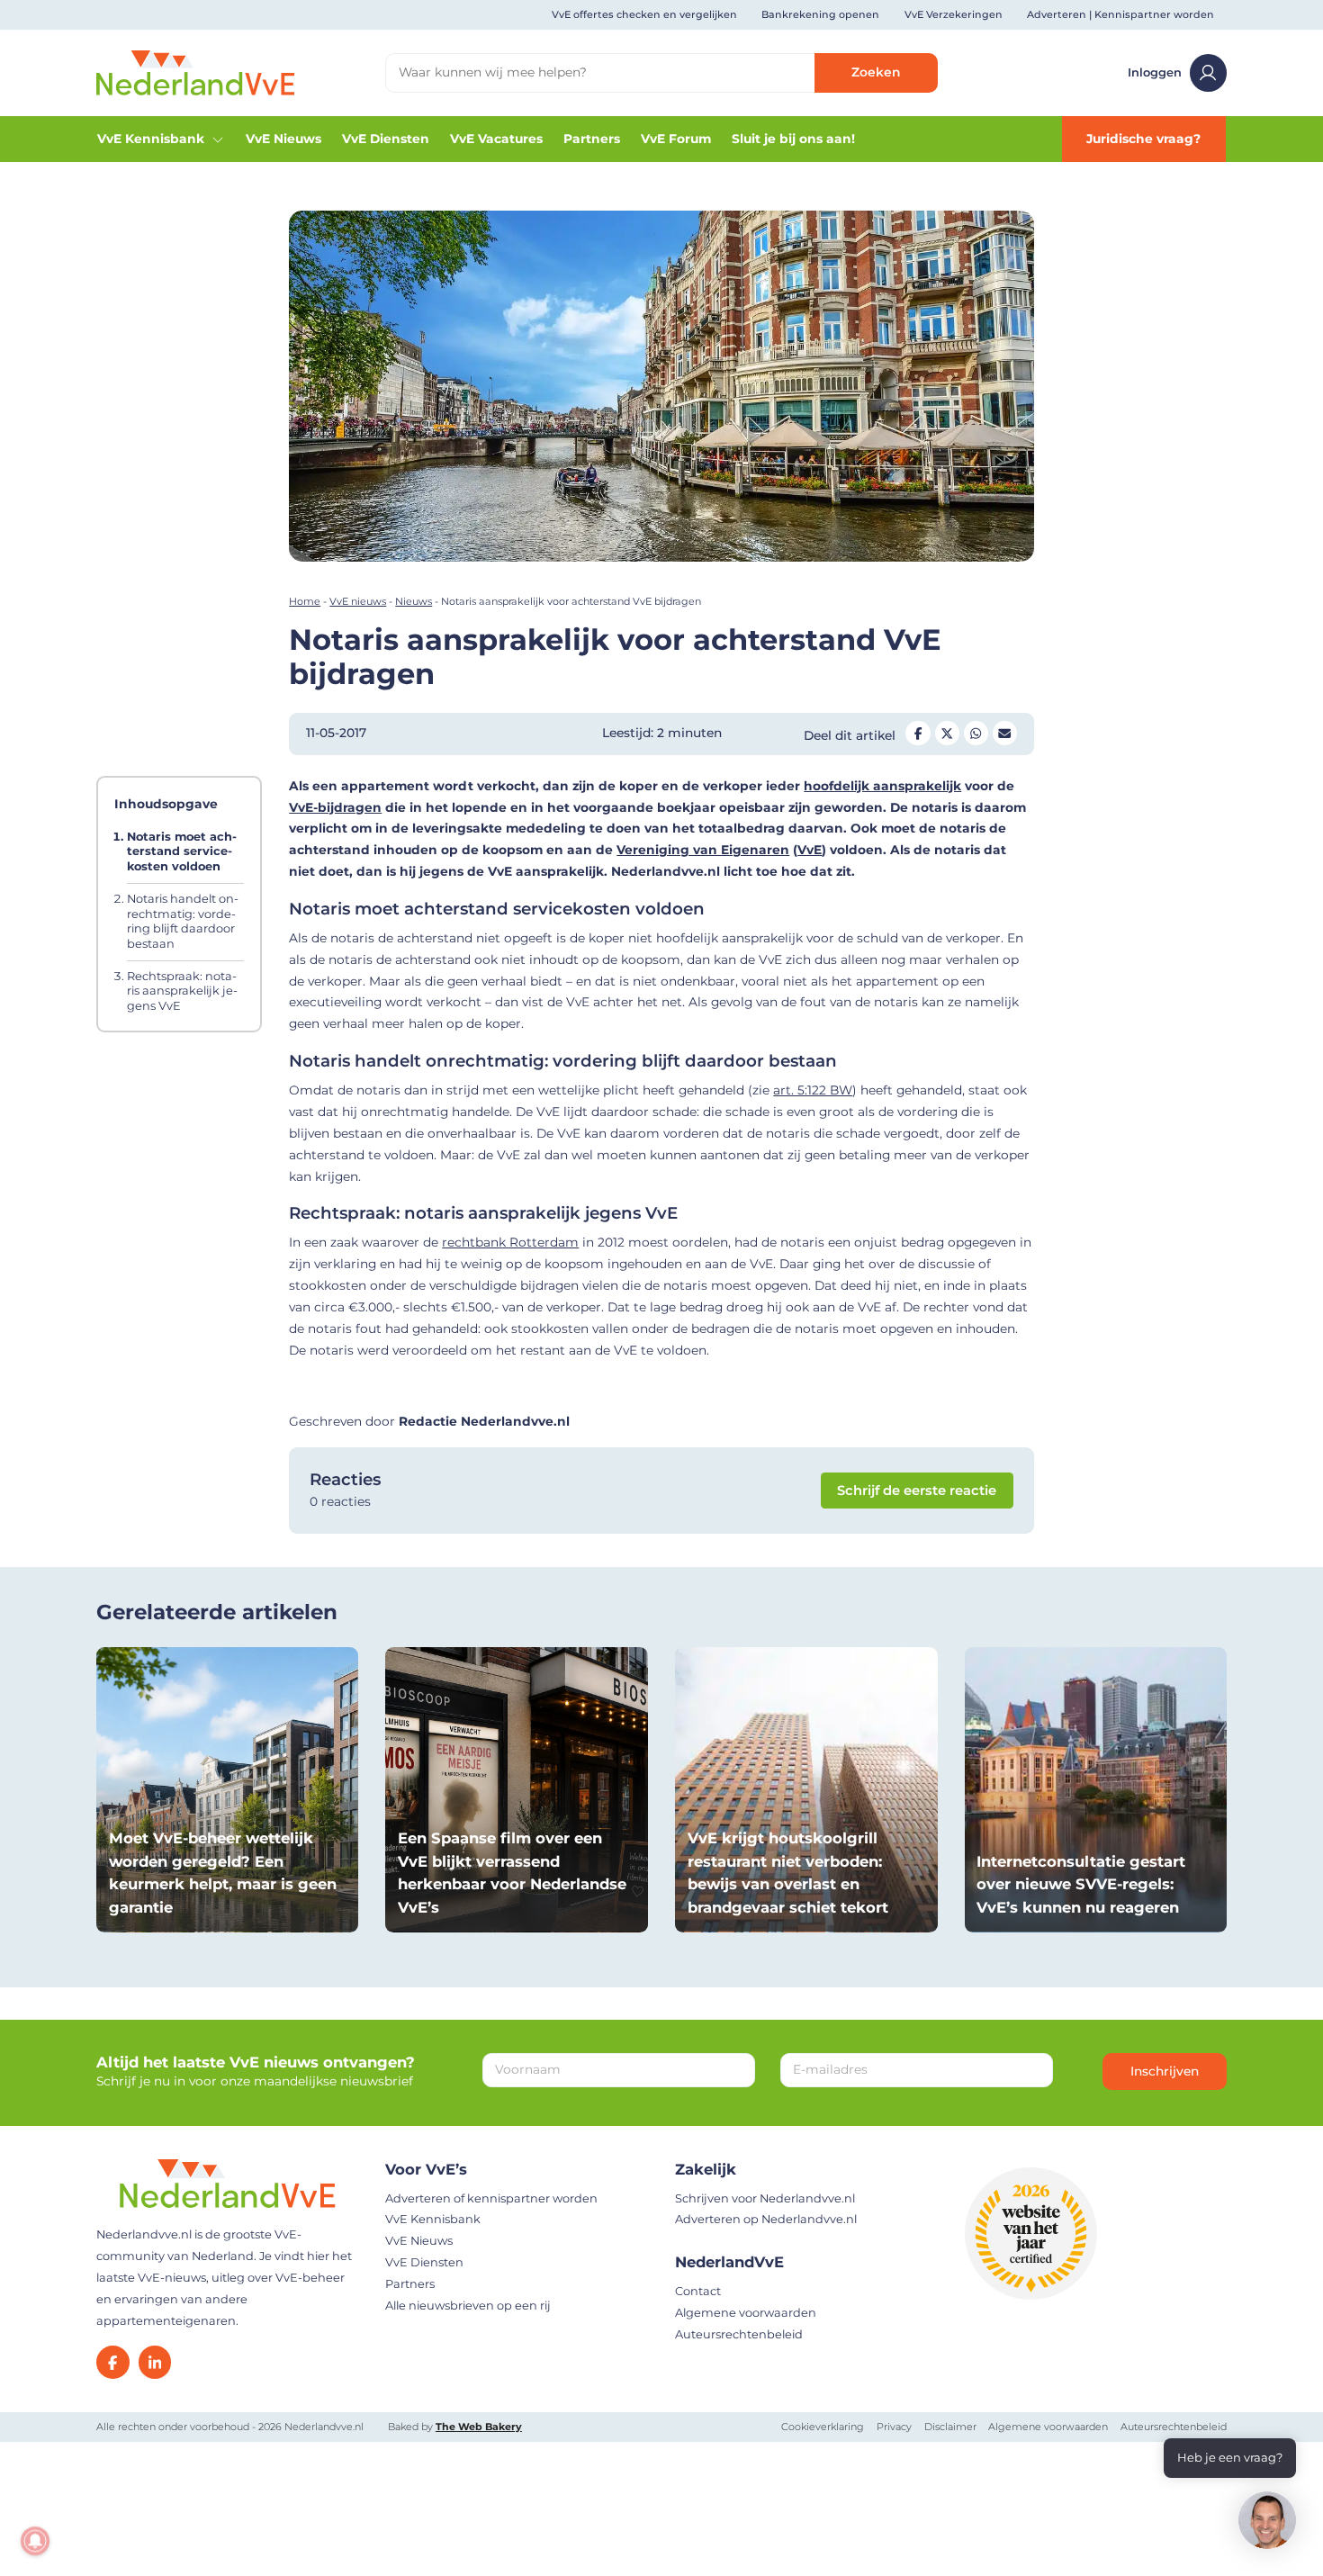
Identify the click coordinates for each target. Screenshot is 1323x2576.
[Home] (196, 72)
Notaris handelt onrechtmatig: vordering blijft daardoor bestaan (183, 921)
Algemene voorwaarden (746, 2313)
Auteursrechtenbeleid (739, 2334)
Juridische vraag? (1143, 139)
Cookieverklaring (823, 2427)
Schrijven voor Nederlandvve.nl (765, 2198)
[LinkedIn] (155, 2362)
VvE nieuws (358, 601)
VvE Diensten (386, 139)
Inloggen (1155, 72)
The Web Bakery (479, 2427)
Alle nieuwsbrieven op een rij (468, 2306)
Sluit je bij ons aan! (793, 139)
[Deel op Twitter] (948, 734)
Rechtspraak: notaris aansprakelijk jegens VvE (182, 990)
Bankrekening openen (820, 14)
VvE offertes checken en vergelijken (644, 14)
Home (305, 601)
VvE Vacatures (496, 139)
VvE (810, 850)
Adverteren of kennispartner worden (491, 2198)
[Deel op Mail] (1005, 734)
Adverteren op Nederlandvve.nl (766, 2219)
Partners (592, 139)
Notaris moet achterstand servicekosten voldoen (182, 851)
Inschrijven (1165, 2071)
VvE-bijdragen (335, 807)
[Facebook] (113, 2362)
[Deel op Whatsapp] (976, 734)
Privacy (894, 2427)
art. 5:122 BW (813, 1090)
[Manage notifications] (35, 2541)
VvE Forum (676, 139)
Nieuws (414, 601)
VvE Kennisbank (151, 139)
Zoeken (876, 72)
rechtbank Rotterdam (510, 1242)
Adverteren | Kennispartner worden (1120, 14)
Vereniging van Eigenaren (703, 850)
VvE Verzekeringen (954, 14)
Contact (698, 2291)
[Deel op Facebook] (918, 734)
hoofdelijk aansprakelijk (882, 786)
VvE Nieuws (283, 139)
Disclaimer (950, 2427)
